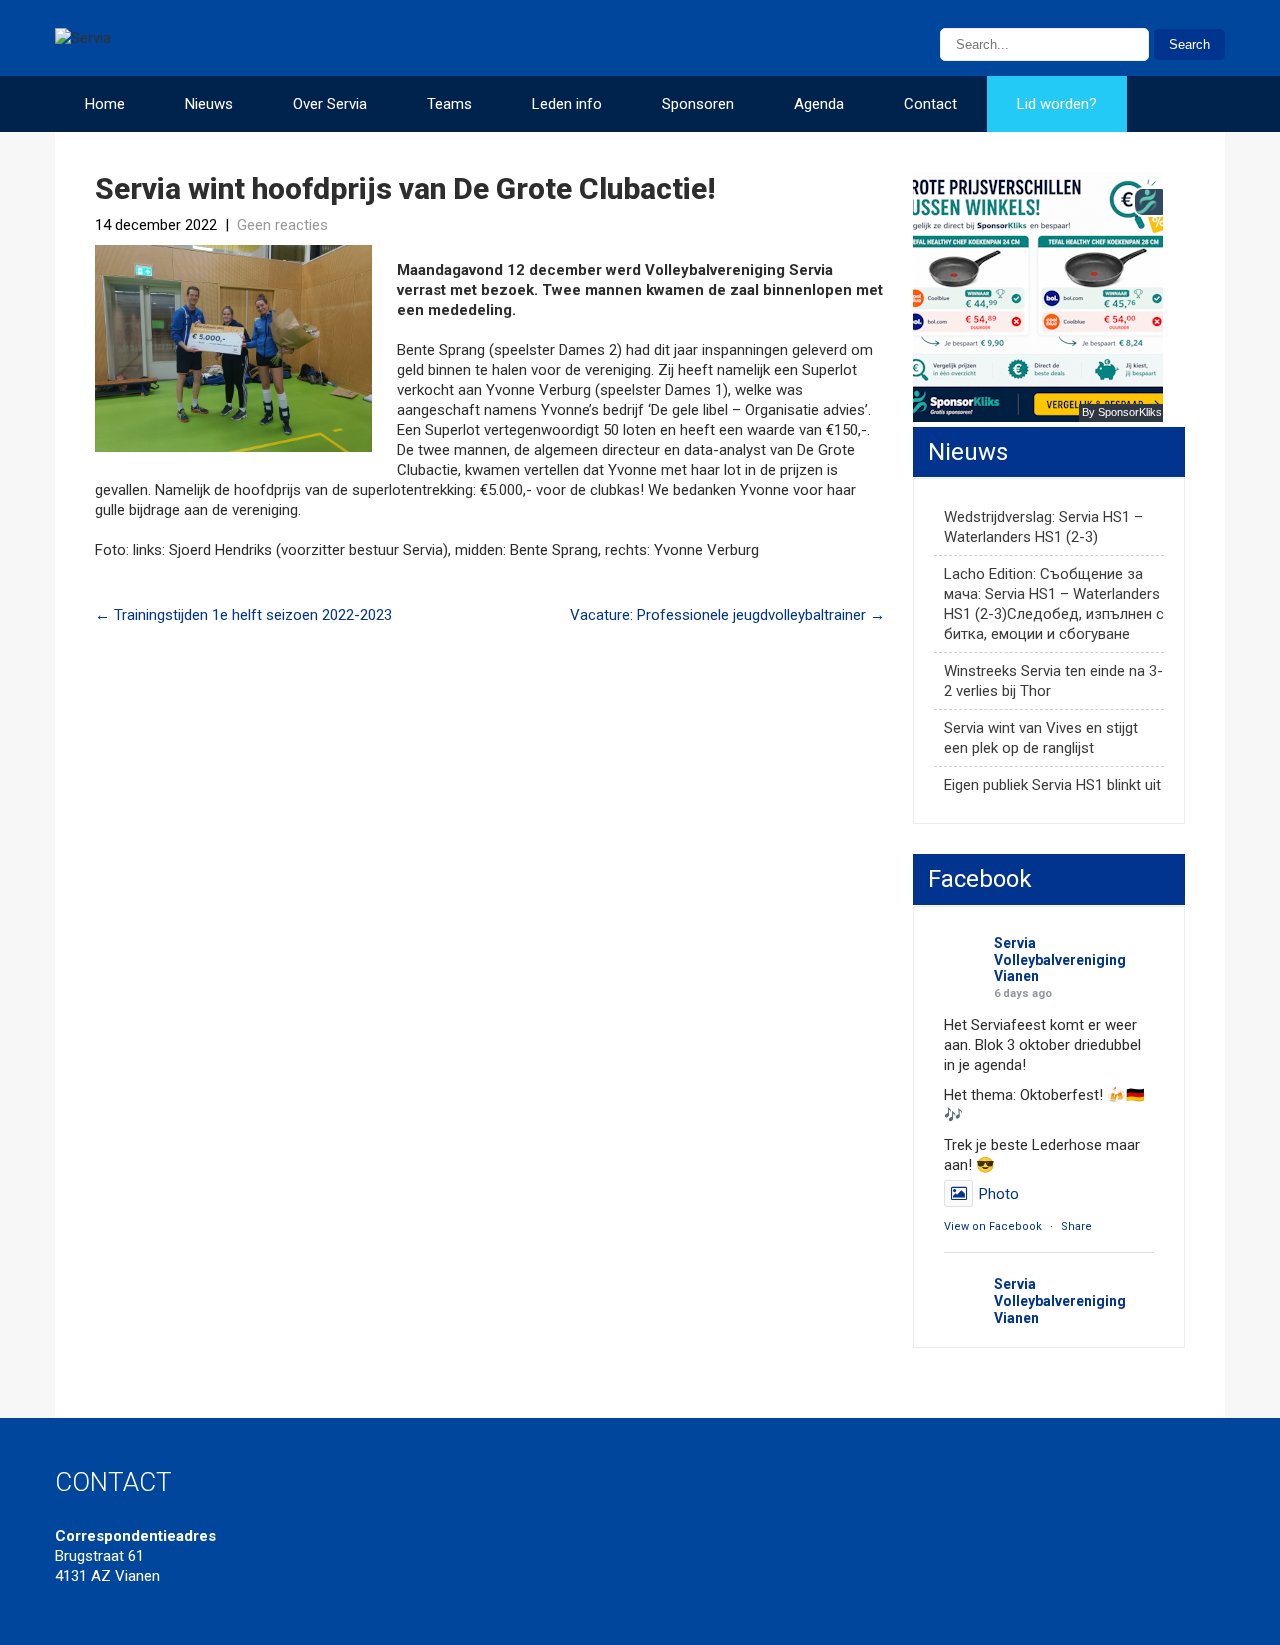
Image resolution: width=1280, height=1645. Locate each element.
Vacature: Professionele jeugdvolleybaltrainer (727, 615)
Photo (999, 1194)
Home (105, 104)
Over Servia (330, 104)
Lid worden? (1057, 104)
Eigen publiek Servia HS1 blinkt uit (1052, 785)
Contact (930, 104)
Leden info (567, 104)
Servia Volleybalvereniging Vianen (1060, 960)
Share (1076, 1226)
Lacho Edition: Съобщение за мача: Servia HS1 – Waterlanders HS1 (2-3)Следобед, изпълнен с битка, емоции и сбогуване (1054, 604)
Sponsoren (698, 104)
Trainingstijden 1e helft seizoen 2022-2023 (243, 615)
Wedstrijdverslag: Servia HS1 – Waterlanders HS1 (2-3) (1043, 527)
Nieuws (209, 104)
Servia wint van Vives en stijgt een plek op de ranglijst (1041, 738)
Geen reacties (282, 225)
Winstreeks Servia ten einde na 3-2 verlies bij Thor (1053, 681)
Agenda (819, 104)
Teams (449, 104)
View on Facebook (993, 1226)
